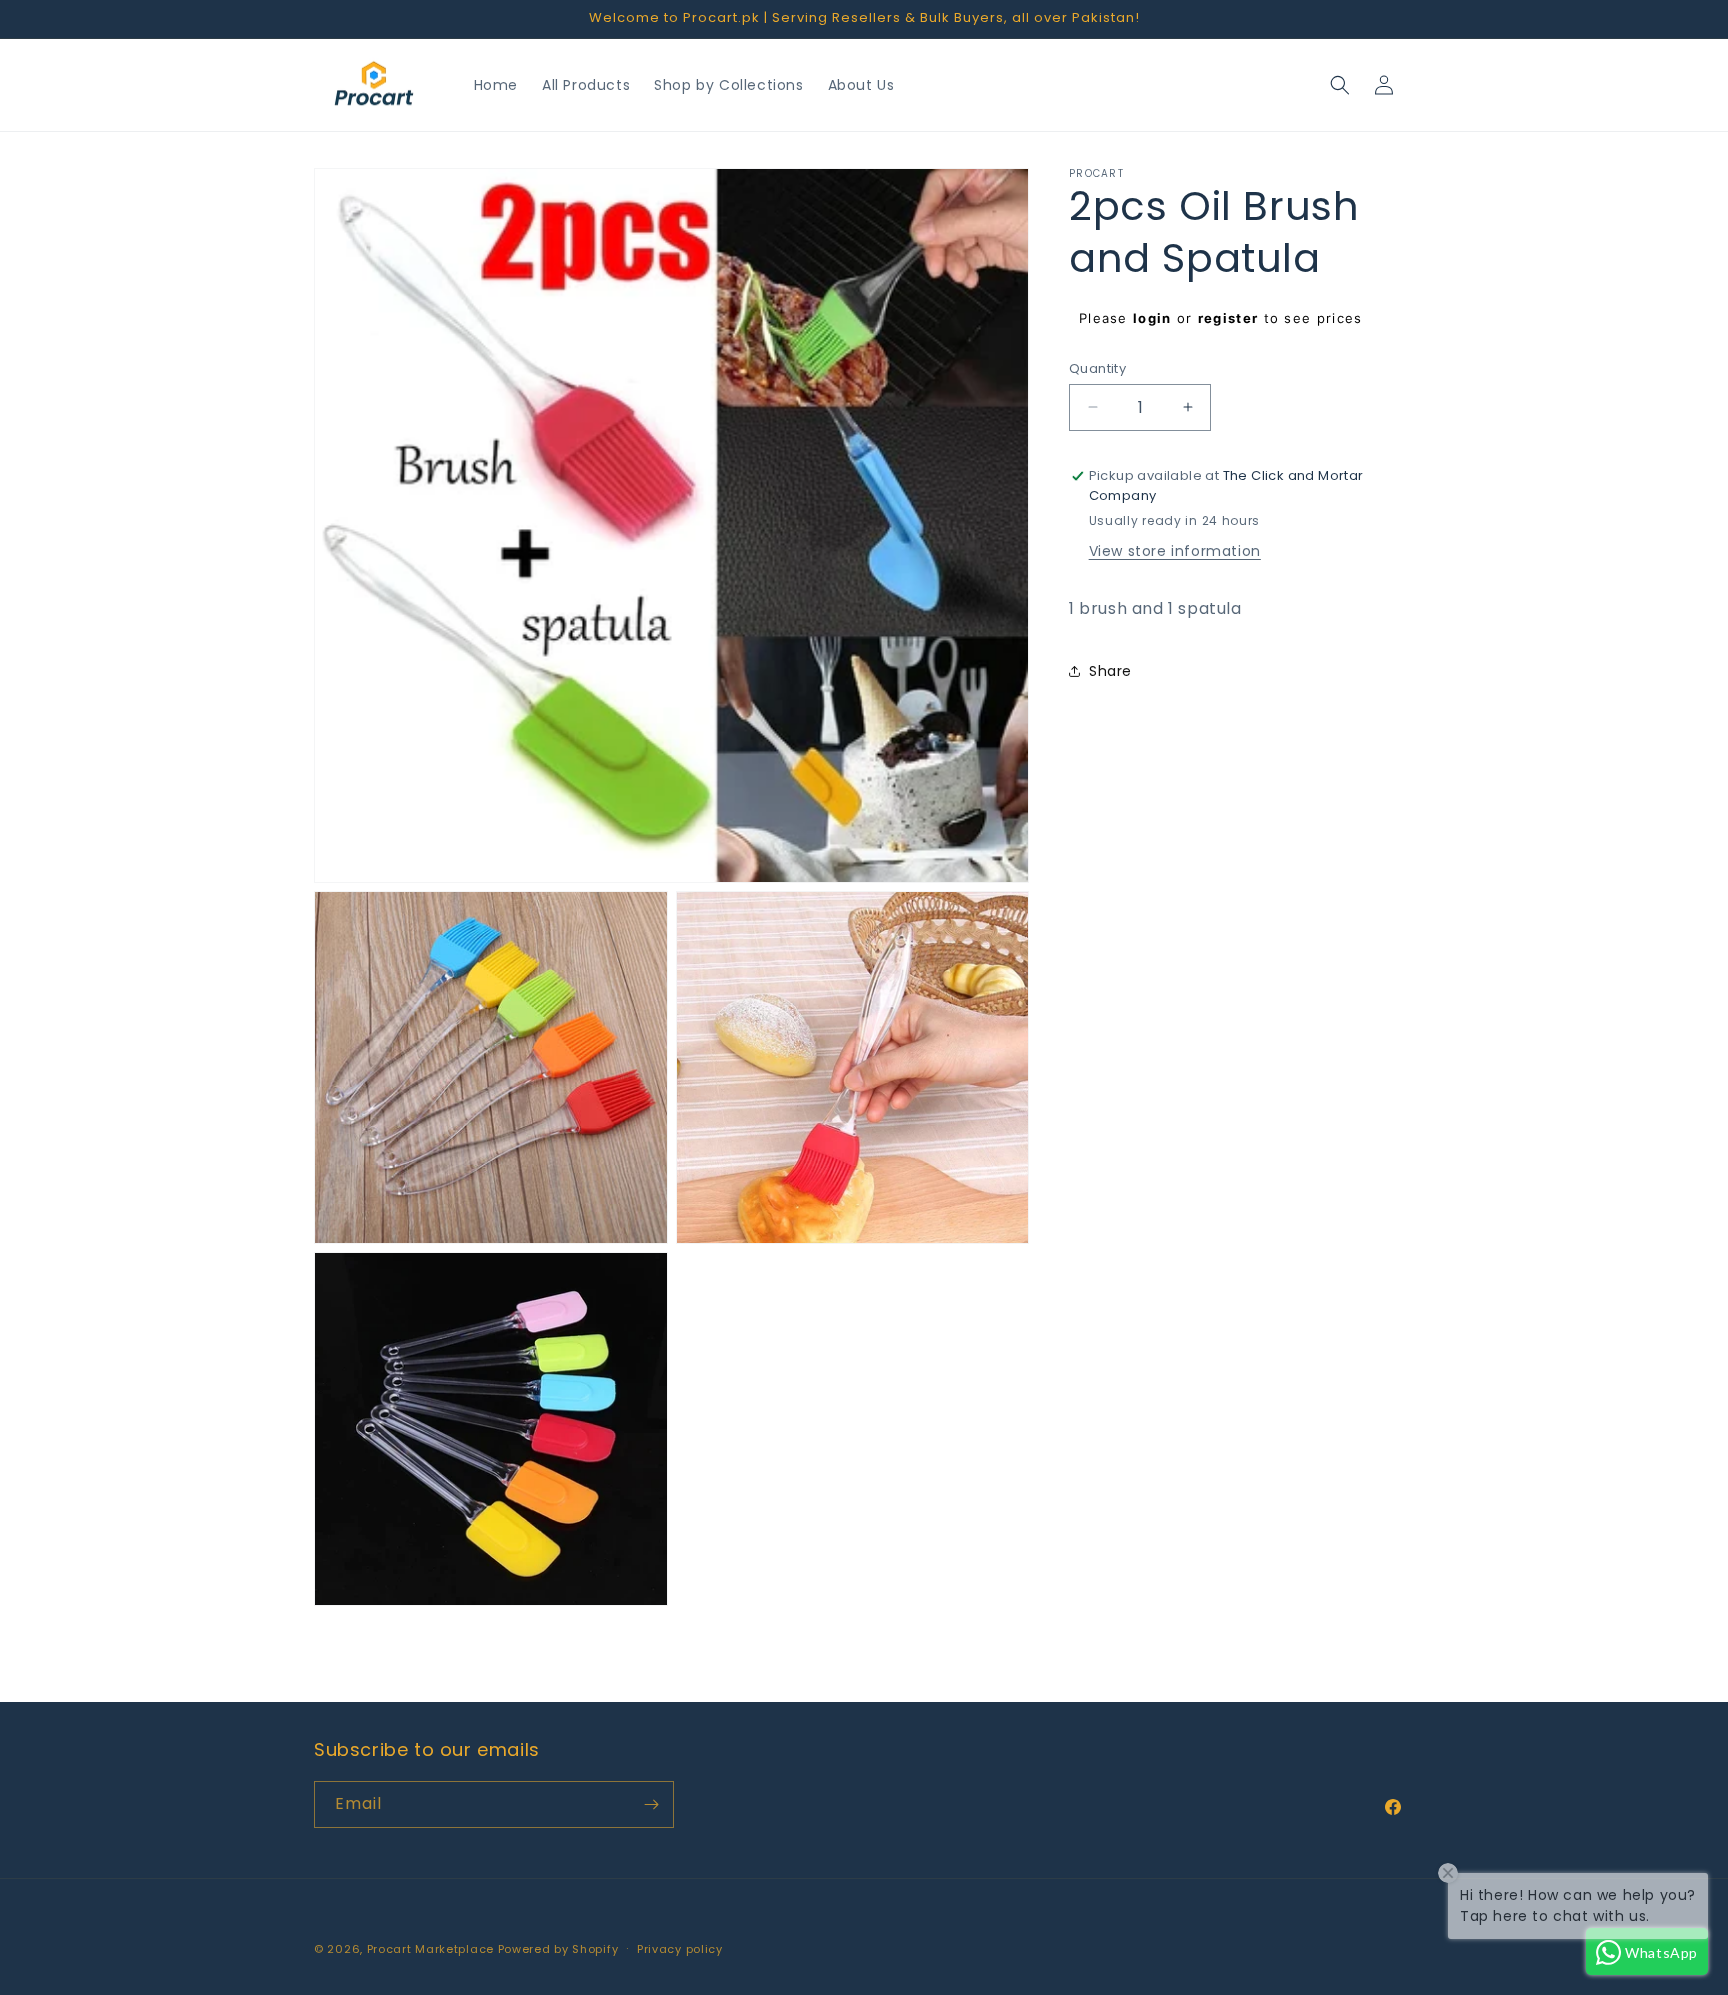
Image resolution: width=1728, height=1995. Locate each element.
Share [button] (1110, 670)
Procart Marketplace (430, 1949)
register (1228, 318)
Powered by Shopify (558, 1949)
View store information (1175, 551)
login (1152, 318)
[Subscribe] (651, 1804)
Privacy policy (680, 1949)
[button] (1340, 85)
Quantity (1097, 367)
